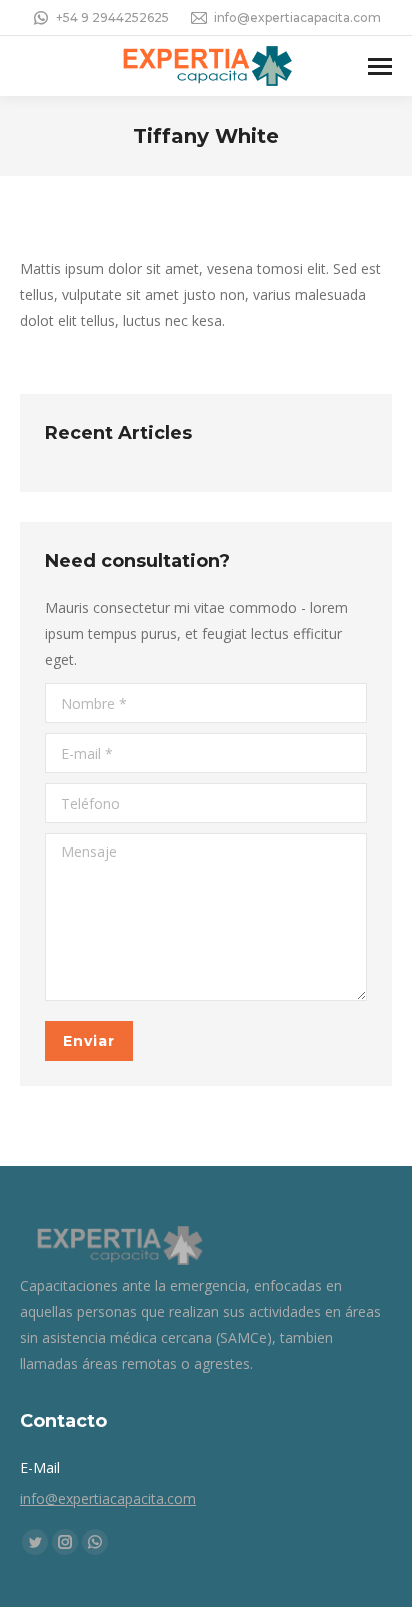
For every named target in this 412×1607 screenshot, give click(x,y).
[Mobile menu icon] (380, 66)
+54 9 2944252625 (112, 17)
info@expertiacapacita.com (297, 17)
